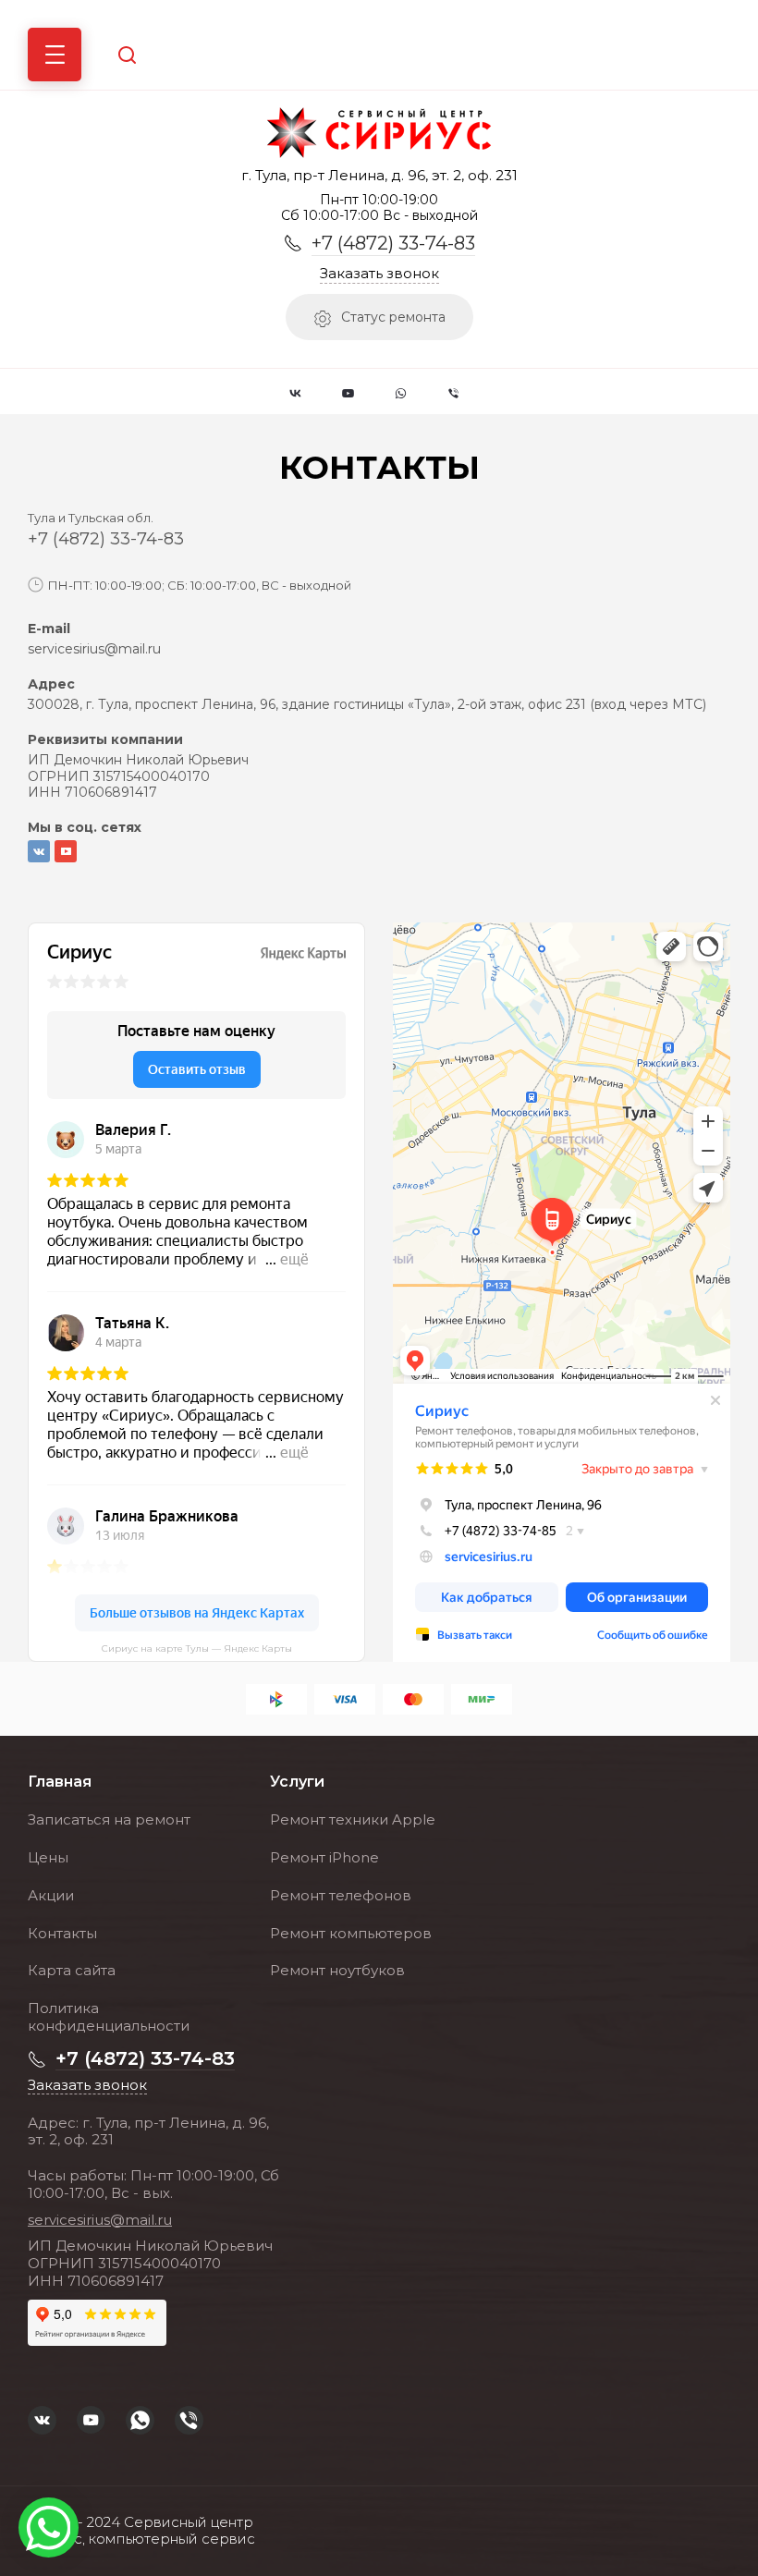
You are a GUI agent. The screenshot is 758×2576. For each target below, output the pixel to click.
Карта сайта (72, 1970)
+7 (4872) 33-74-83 (393, 243)
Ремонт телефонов (341, 1895)
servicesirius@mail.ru (94, 649)
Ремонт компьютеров (351, 1933)
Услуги (297, 1782)
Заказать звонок (379, 274)
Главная (60, 1782)
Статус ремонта (393, 317)
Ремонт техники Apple (353, 1819)
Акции (51, 1895)
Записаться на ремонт (109, 1819)
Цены (48, 1857)
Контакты (62, 1933)
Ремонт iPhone (324, 1857)
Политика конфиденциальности (109, 2017)
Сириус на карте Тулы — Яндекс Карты (197, 1649)
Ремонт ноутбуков (337, 1970)
